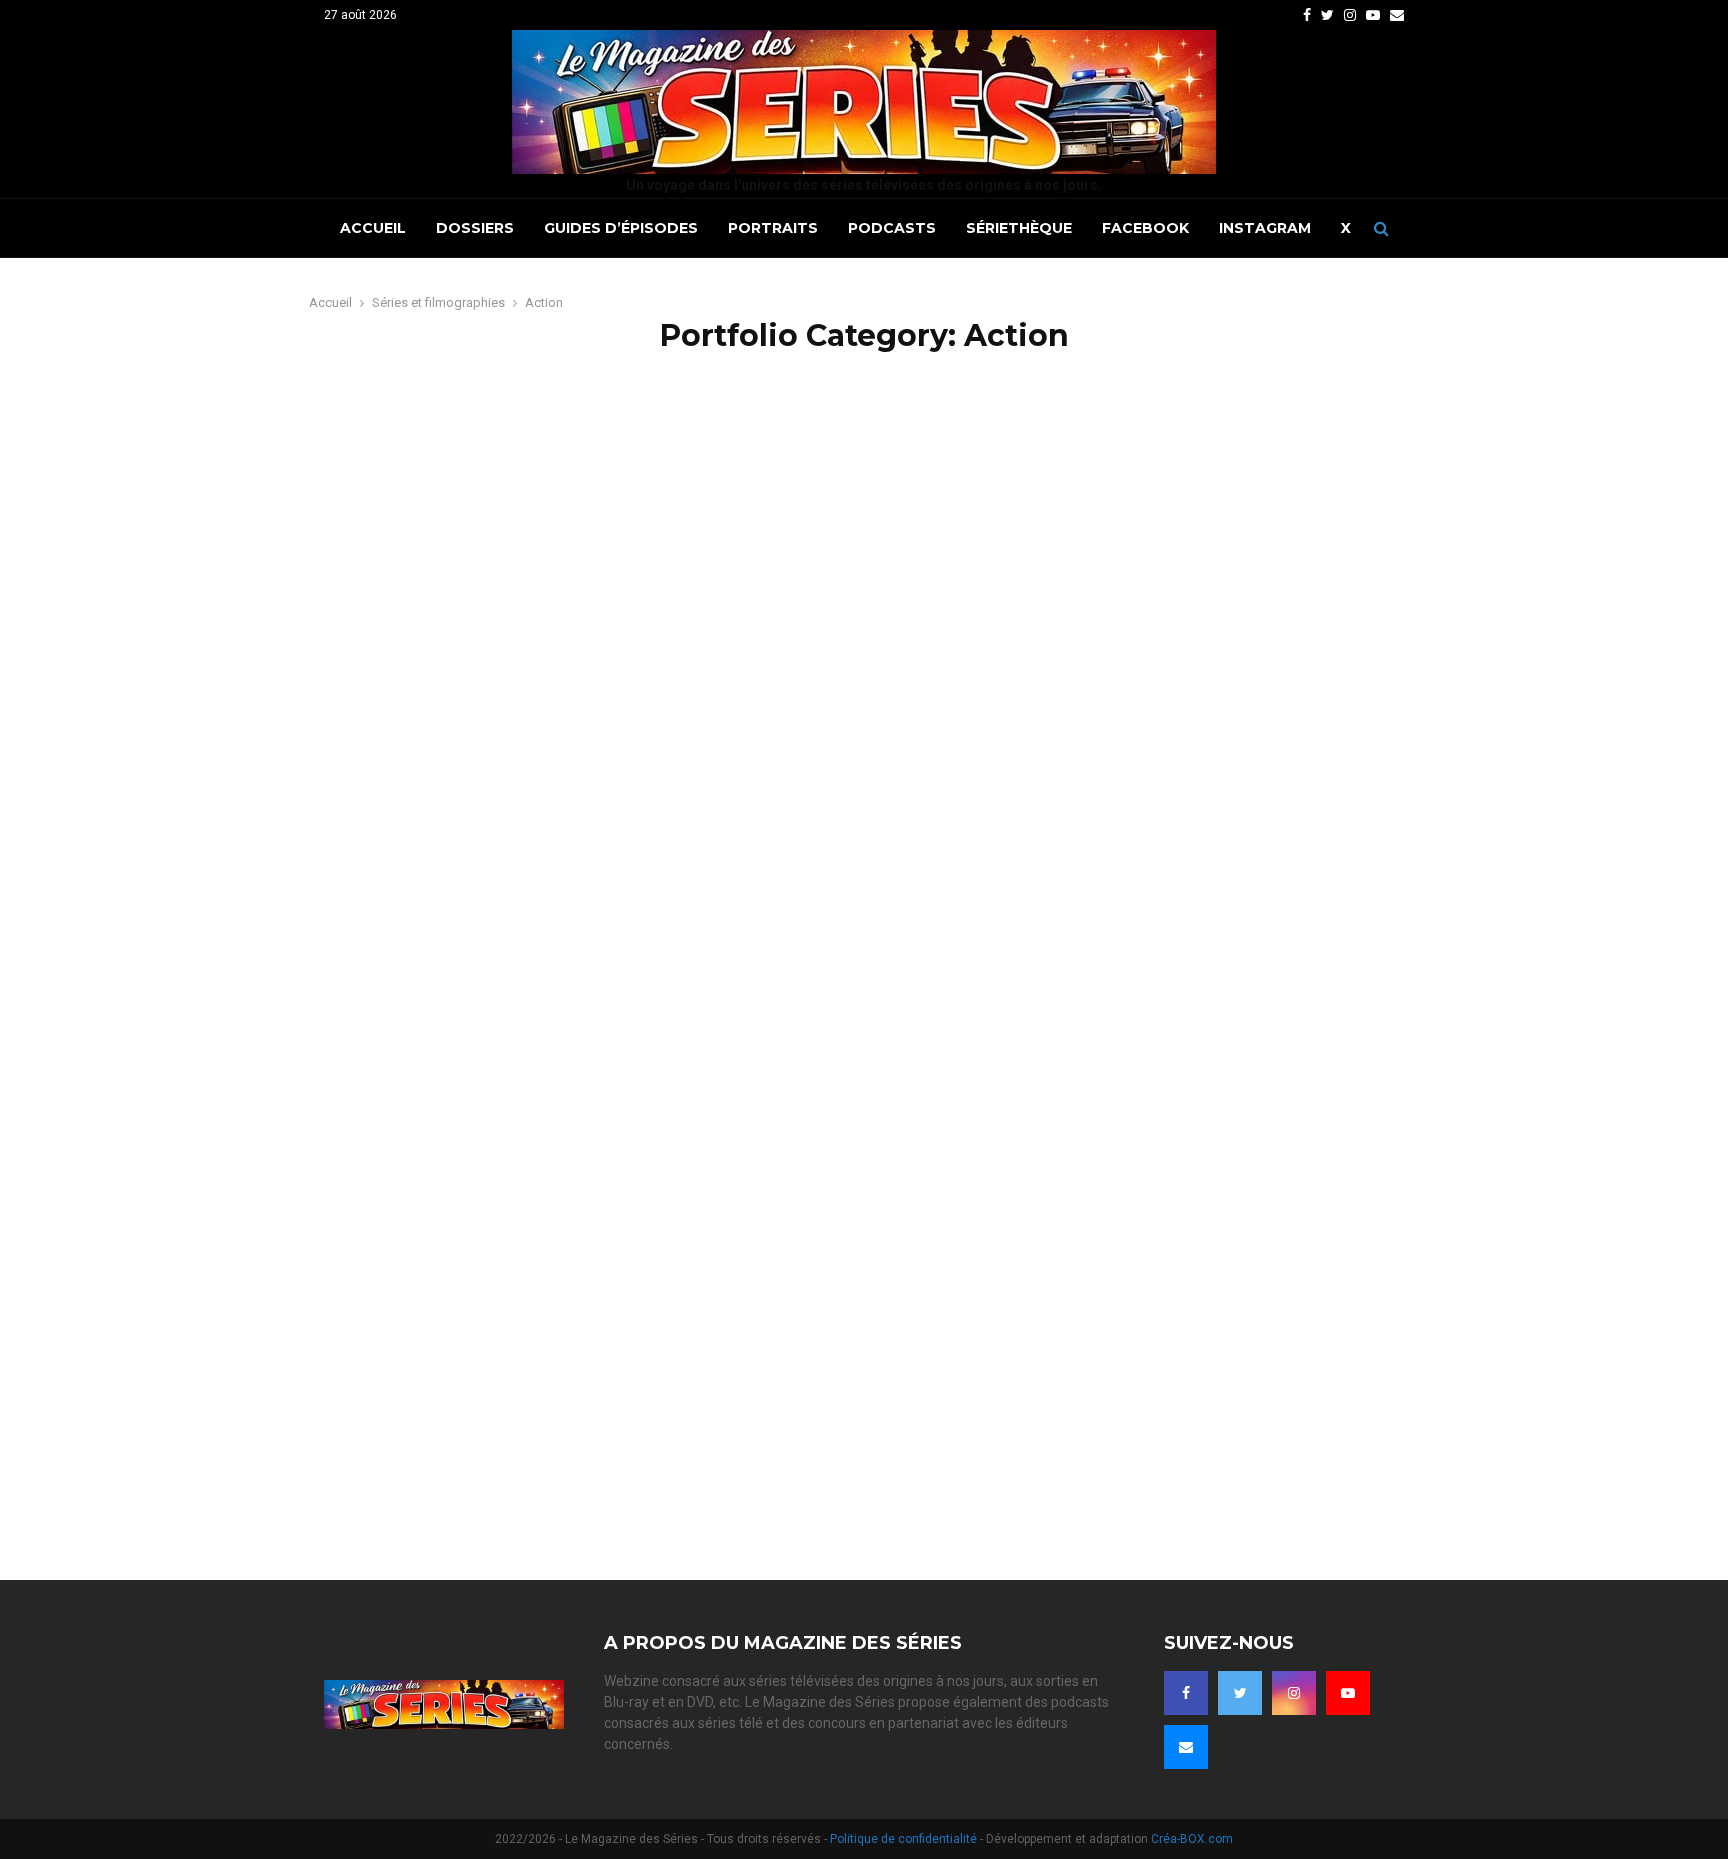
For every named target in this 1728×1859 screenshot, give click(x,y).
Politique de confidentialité (903, 1839)
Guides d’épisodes (621, 228)
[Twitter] (1240, 1693)
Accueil (373, 228)
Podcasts (892, 228)
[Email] (1186, 1747)
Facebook (1145, 228)
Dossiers (475, 228)
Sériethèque (1019, 228)
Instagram (1265, 228)
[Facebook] (1186, 1693)
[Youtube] (1348, 1693)
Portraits (773, 228)
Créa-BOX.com (1192, 1839)
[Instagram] (1294, 1693)
